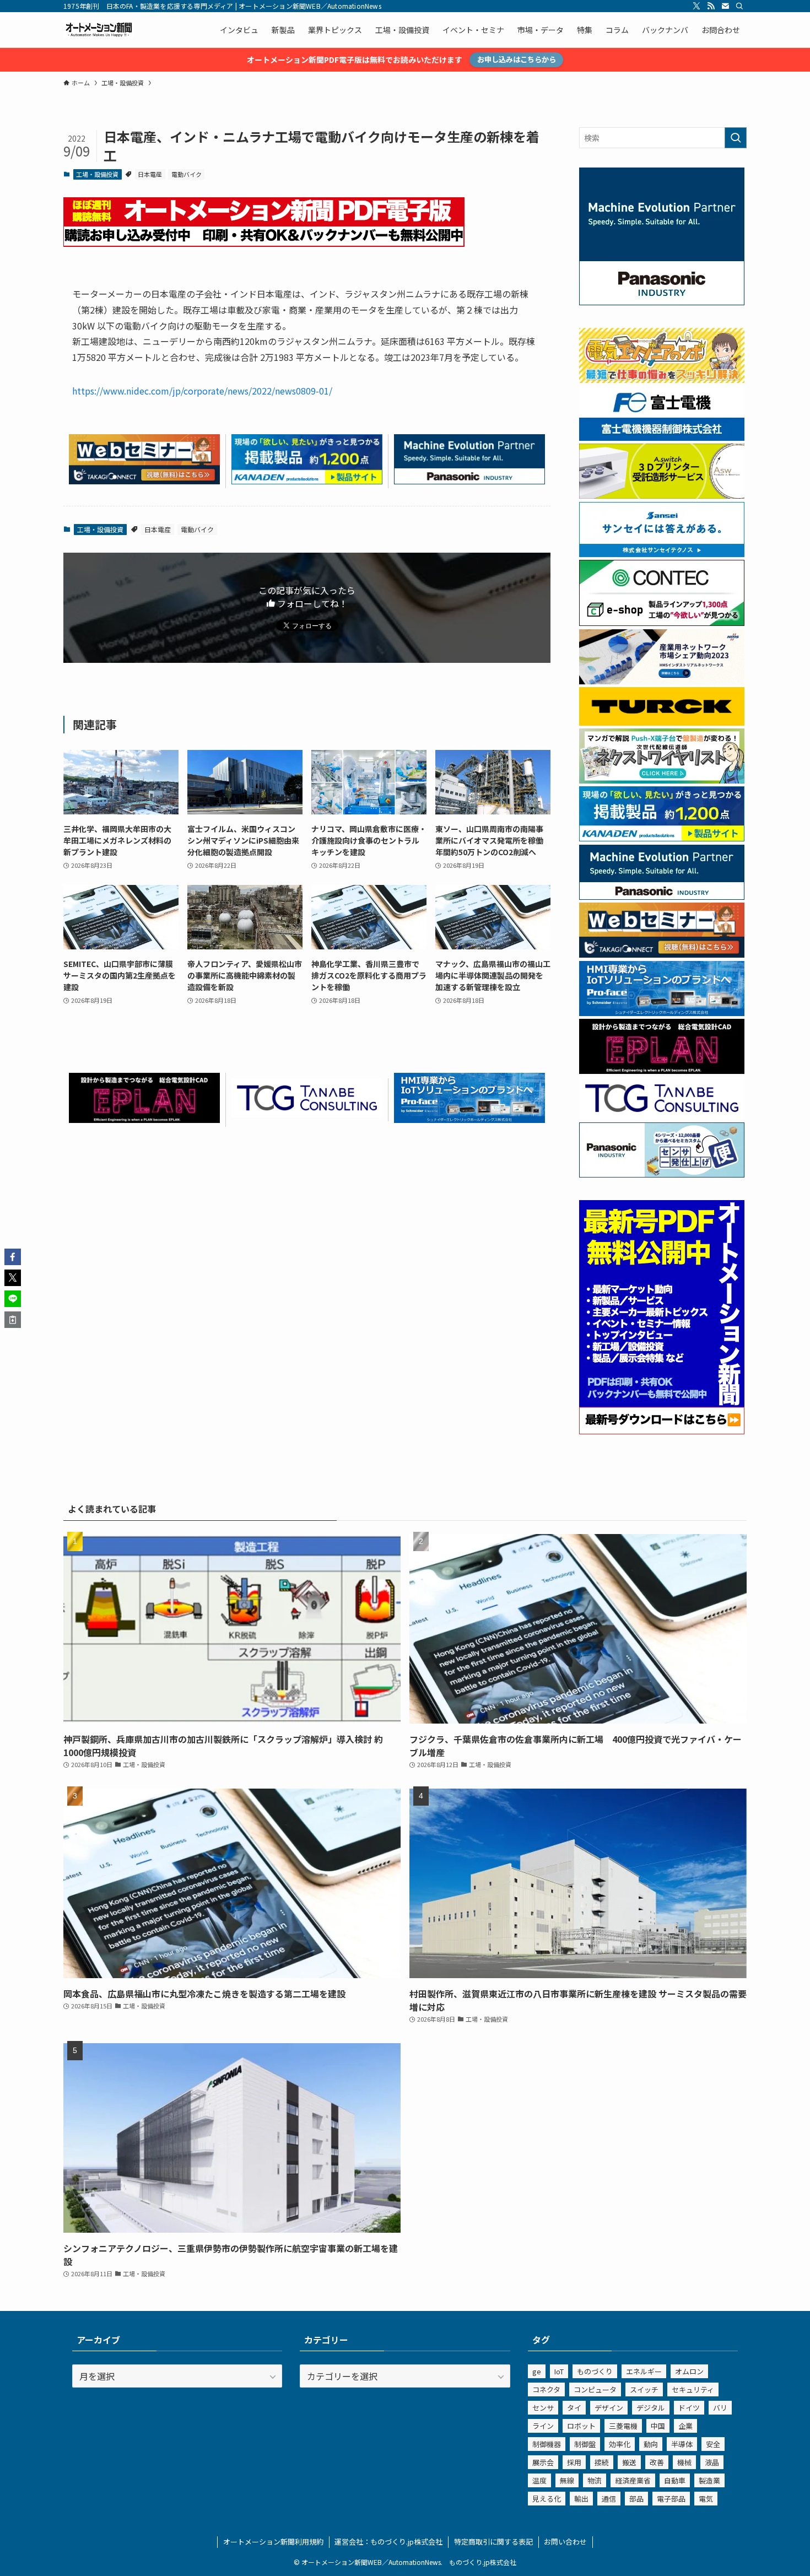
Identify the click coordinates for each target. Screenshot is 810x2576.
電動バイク (187, 174)
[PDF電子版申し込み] (264, 243)
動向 (651, 2444)
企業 (685, 2426)
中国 (658, 2426)
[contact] (725, 6)
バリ (720, 2408)
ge (537, 2371)
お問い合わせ (565, 2542)
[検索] (739, 6)
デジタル (651, 2408)
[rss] (711, 6)
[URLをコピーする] (13, 1320)
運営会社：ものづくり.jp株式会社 (388, 2542)
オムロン (689, 2371)
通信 (609, 2499)
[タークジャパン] (662, 722)
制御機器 (547, 2444)
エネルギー (644, 2371)
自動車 (675, 2480)
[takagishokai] (144, 480)
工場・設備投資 (97, 174)
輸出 (581, 2499)
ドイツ (689, 2408)
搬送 (629, 2462)
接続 (602, 2462)
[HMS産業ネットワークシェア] (662, 681)
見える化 (547, 2499)
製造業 (709, 2480)
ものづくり (595, 2371)
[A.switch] (662, 495)
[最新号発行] (662, 1431)
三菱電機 (623, 2426)
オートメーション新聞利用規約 (273, 2542)
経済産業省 (633, 2480)
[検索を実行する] (736, 138)
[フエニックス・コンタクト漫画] (662, 780)
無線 (567, 2480)
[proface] (469, 1119)
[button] (13, 1257)
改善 (657, 2462)
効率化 (620, 2444)
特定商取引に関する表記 (493, 2542)
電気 (706, 2499)
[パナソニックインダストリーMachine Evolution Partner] (469, 480)
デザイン (609, 2408)
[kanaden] (307, 480)
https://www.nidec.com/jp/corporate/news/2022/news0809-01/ (202, 391)
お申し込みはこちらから (517, 59)
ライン (543, 2426)
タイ (574, 2408)
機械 (684, 2462)
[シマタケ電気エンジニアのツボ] (662, 380)
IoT (559, 2371)
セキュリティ (693, 2389)
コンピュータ (595, 2389)
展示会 (543, 2462)
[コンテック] (662, 623)
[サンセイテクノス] (662, 554)
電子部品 (671, 2499)
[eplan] (144, 1119)
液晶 (712, 2462)
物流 (595, 2480)
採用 (574, 2462)
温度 (539, 2480)
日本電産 (150, 174)
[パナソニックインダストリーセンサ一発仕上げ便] (662, 1174)
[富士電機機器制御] (662, 438)
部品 (636, 2499)
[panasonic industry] (662, 302)
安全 (713, 2444)
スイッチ (644, 2389)
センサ (543, 2408)
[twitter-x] (696, 6)
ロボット (581, 2426)
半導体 (682, 2444)
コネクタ (546, 2389)
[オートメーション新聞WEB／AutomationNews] (99, 30)
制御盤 (585, 2444)
